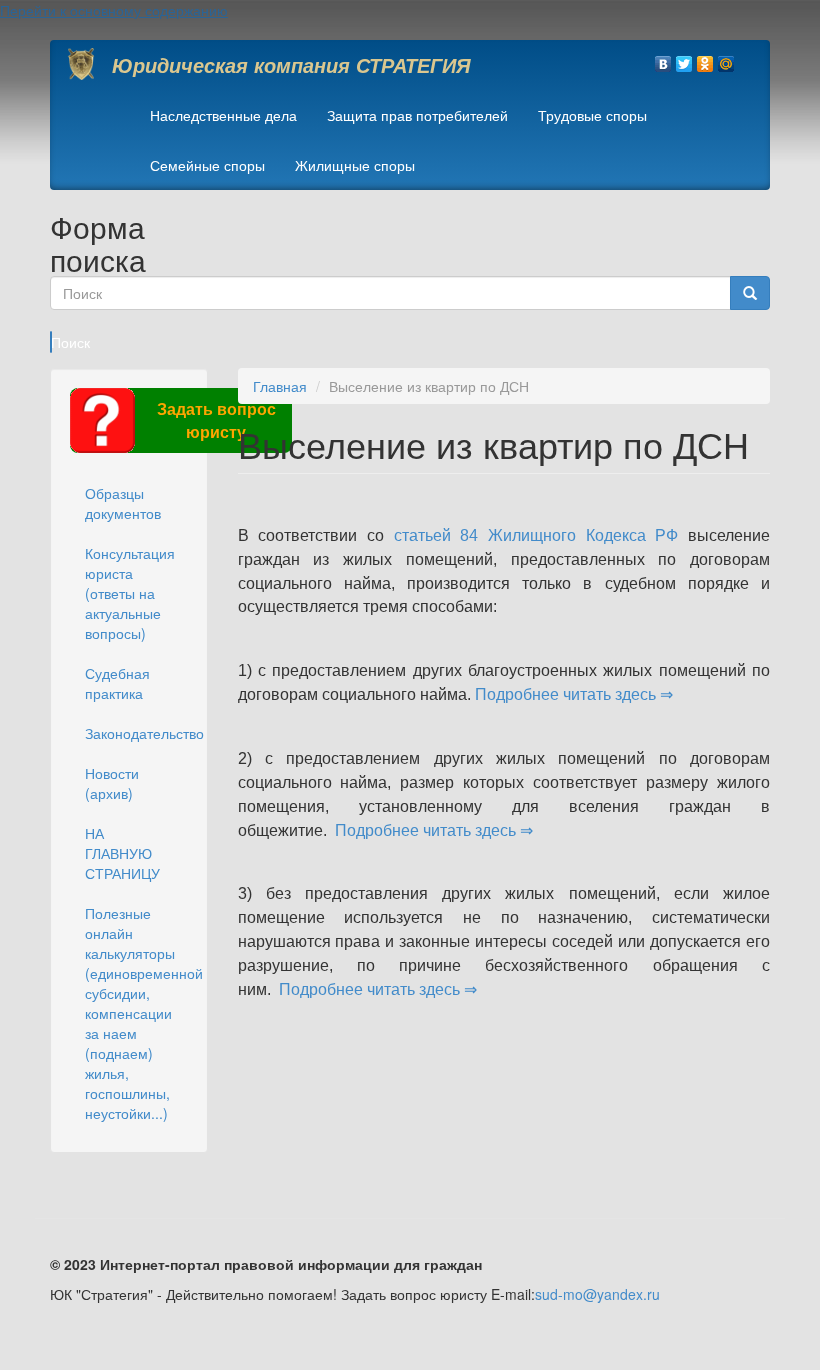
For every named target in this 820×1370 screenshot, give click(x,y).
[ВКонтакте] (663, 59)
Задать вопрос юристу (216, 420)
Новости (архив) (112, 783)
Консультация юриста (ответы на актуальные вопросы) (130, 593)
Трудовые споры (592, 115)
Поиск (51, 342)
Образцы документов (123, 503)
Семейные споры (207, 165)
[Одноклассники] (705, 59)
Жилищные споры (355, 165)
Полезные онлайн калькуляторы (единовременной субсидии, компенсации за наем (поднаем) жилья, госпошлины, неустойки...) (136, 1013)
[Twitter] (684, 59)
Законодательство (136, 733)
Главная (280, 386)
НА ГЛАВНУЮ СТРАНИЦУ (122, 853)
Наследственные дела (223, 115)
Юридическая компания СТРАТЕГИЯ (291, 65)
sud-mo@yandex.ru (597, 1294)
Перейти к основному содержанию (114, 10)
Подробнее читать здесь (567, 694)
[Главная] (88, 64)
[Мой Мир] (726, 59)
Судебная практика (117, 683)
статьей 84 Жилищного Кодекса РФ (536, 535)
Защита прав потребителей (417, 115)
